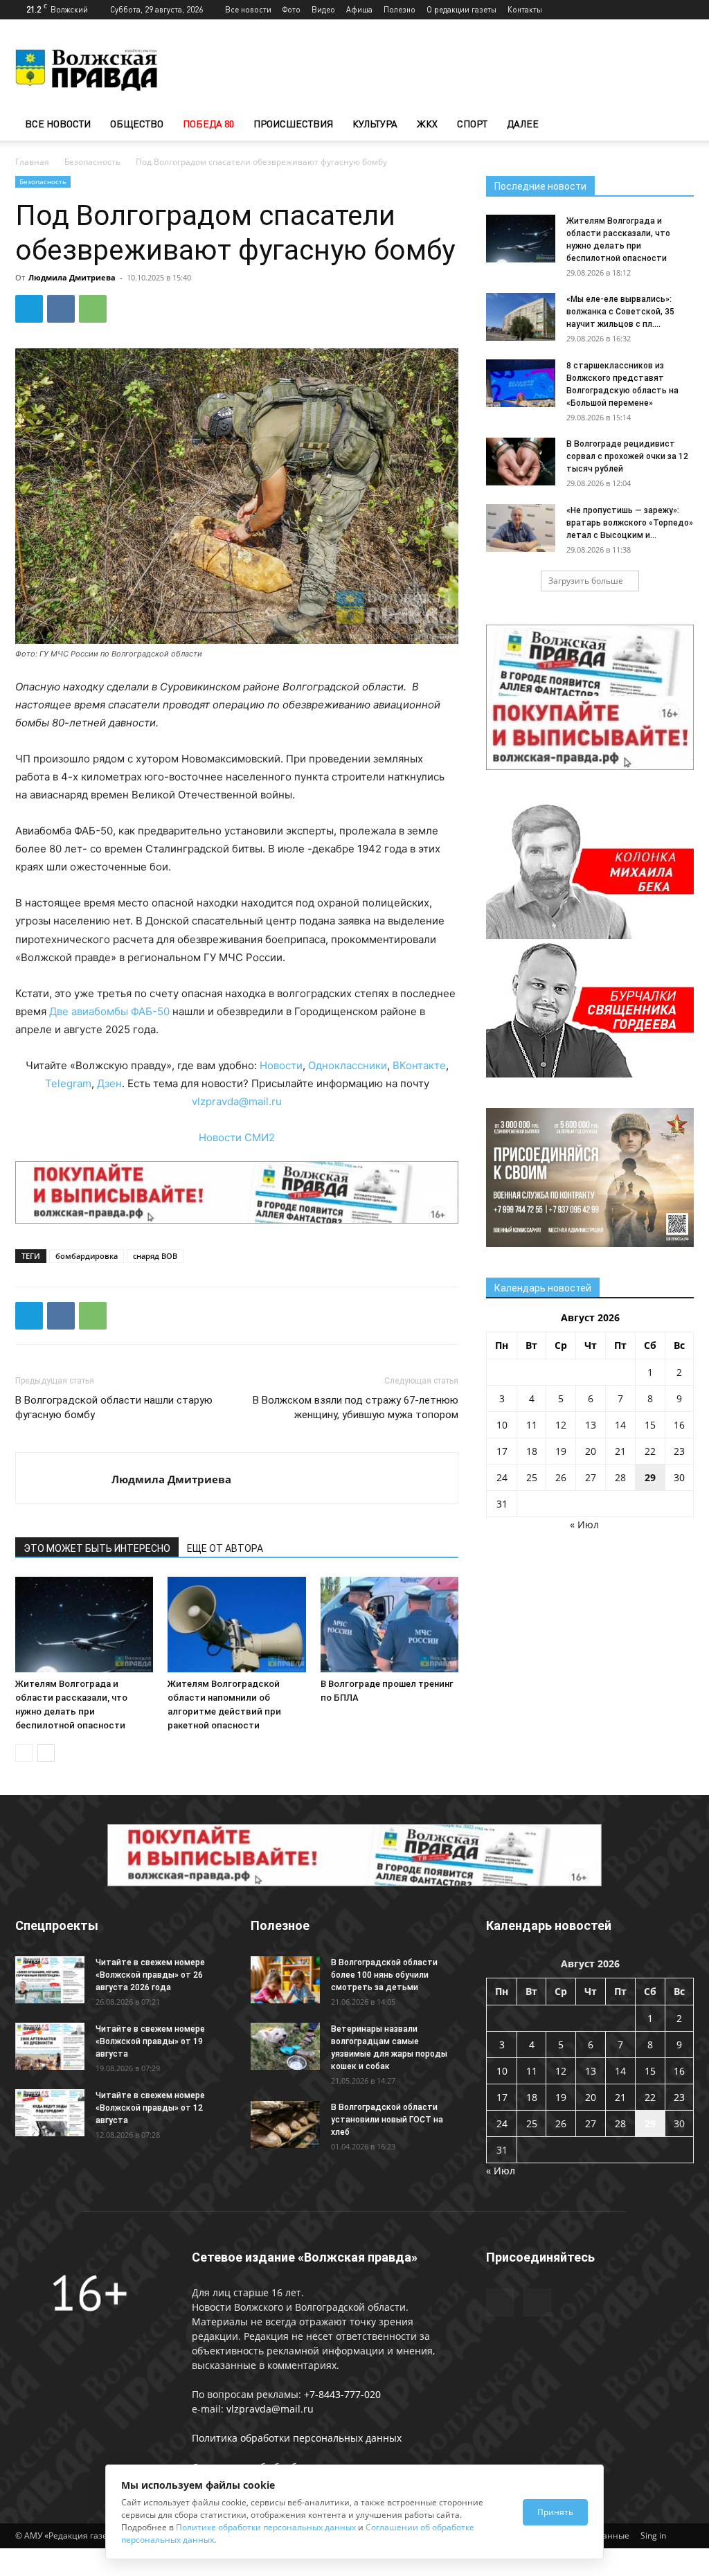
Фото (291, 9)
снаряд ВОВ (155, 1256)
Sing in (653, 2535)
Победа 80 (208, 124)
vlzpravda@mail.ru (237, 1101)
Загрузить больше (586, 581)
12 (561, 1425)
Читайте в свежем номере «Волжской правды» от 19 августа (150, 2041)
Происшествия (293, 124)
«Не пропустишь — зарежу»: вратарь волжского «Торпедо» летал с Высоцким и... (630, 523)
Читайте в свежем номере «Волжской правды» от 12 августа (150, 2108)
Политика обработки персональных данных (297, 2438)
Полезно (400, 9)
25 (532, 1477)
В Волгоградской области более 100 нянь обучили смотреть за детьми (384, 1975)
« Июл (584, 1524)
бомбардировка (87, 1256)
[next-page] (46, 1753)
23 (679, 1451)
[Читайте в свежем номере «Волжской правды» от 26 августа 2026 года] (50, 1980)
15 (650, 1425)
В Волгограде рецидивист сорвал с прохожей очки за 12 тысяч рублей (627, 456)
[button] (677, 125)
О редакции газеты (461, 9)
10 (502, 1425)
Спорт (472, 124)
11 (532, 1425)
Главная (32, 162)
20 (591, 1451)
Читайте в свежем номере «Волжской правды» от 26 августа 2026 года (150, 1975)
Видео (323, 9)
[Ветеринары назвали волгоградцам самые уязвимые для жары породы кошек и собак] (285, 2047)
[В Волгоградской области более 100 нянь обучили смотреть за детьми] (285, 1980)
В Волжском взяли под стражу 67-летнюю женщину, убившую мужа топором (356, 1407)
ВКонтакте (419, 1065)
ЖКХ (427, 124)
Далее (523, 124)
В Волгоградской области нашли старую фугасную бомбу (114, 1407)
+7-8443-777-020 (342, 2394)
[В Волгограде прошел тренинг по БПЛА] (389, 1624)
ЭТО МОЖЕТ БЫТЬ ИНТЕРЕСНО (97, 1548)
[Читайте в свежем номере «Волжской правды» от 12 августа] (50, 2113)
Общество (137, 124)
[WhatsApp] (93, 309)
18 (532, 1451)
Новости (281, 1065)
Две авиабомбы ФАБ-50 (109, 1011)
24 (502, 1477)
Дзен (109, 1083)
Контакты (525, 9)
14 (620, 1425)
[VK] (61, 309)
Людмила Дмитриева (72, 277)
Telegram (68, 1083)
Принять (555, 2512)
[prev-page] (24, 1753)
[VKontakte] (683, 10)
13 (591, 1425)
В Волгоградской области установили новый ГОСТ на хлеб (387, 2120)
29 (650, 1477)
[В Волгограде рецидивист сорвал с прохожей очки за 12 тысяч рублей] (521, 462)
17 (502, 1451)
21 (620, 1451)
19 (561, 1451)
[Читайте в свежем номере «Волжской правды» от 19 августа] (50, 2047)
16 (679, 1425)
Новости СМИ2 (237, 1137)
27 (591, 1477)
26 (561, 1477)
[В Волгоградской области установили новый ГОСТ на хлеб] (285, 2125)
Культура (375, 124)
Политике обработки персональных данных (266, 2527)
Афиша (359, 9)
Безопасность (92, 162)
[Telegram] (661, 10)
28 (620, 1477)
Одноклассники (348, 1065)
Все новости (248, 9)
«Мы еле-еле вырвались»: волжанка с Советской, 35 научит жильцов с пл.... (620, 312)
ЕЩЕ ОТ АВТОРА (225, 1548)
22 (650, 1451)
